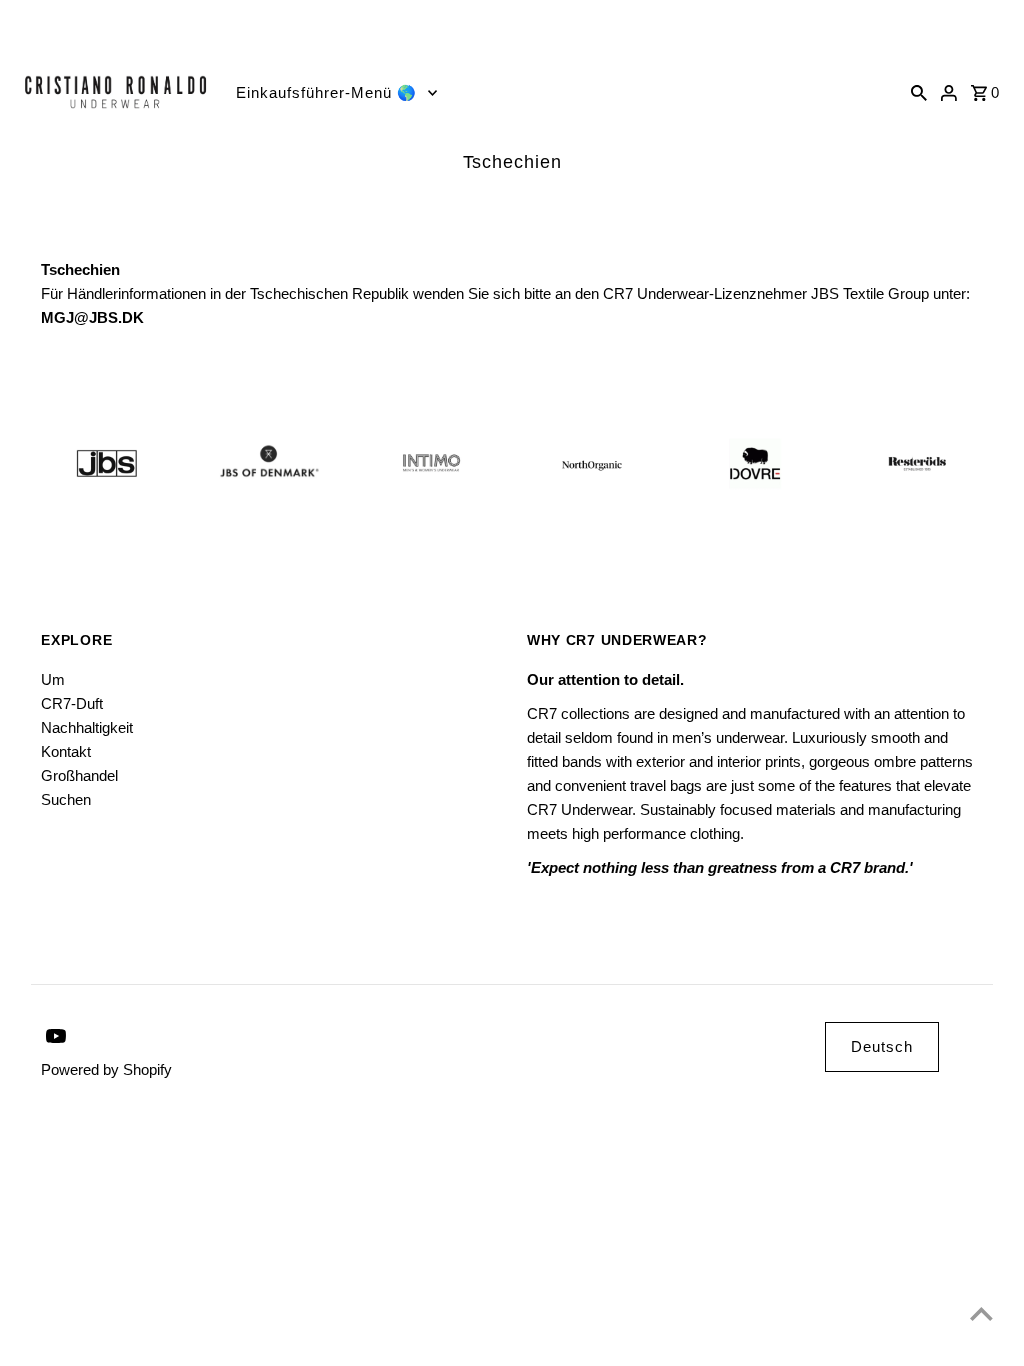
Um (53, 679)
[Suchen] (919, 92)
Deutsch (882, 1046)
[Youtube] (19, 26)
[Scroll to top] (981, 1313)
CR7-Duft (72, 703)
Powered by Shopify (106, 1069)
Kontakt (66, 751)
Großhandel (79, 775)
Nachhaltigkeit (87, 727)
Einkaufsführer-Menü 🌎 (326, 92)
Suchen (66, 799)
